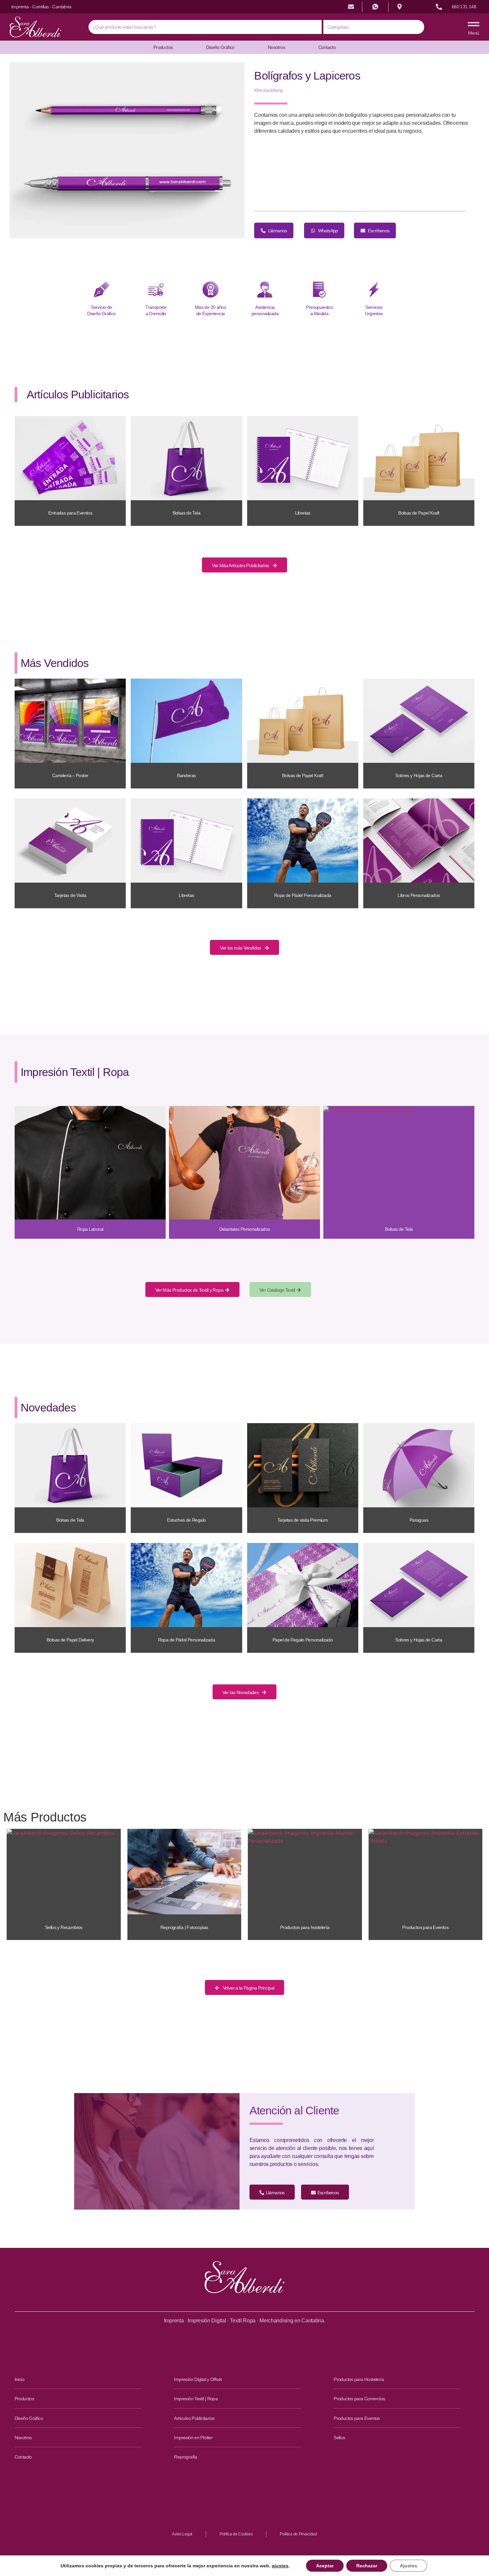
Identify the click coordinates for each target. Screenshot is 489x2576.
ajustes (280, 2566)
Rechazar (367, 2566)
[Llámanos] (439, 7)
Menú (474, 33)
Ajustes (408, 2566)
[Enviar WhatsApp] (375, 7)
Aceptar (325, 2566)
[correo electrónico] (351, 7)
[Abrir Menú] (474, 24)
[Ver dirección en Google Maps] (400, 7)
